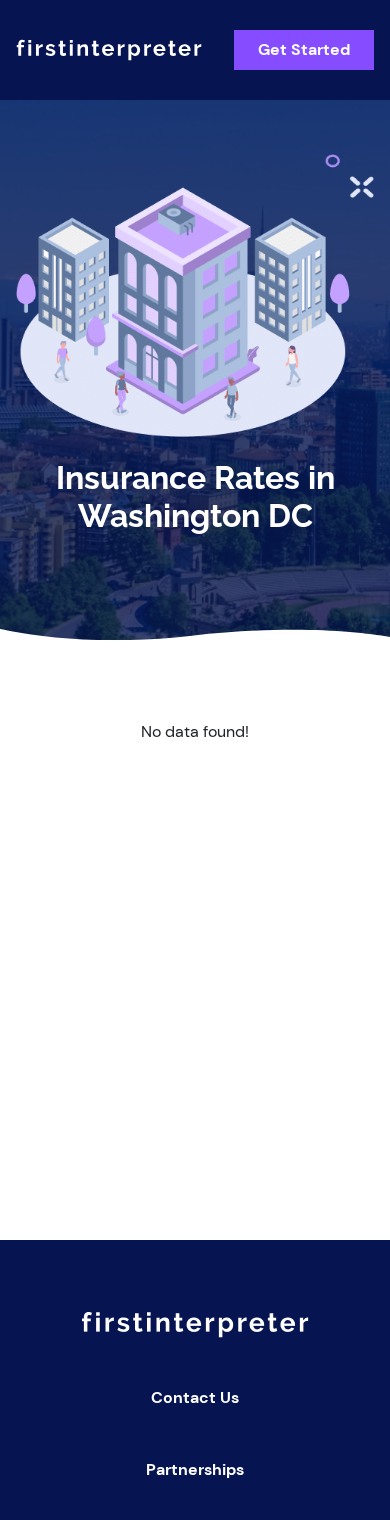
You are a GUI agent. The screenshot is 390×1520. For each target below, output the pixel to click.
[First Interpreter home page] (109, 50)
